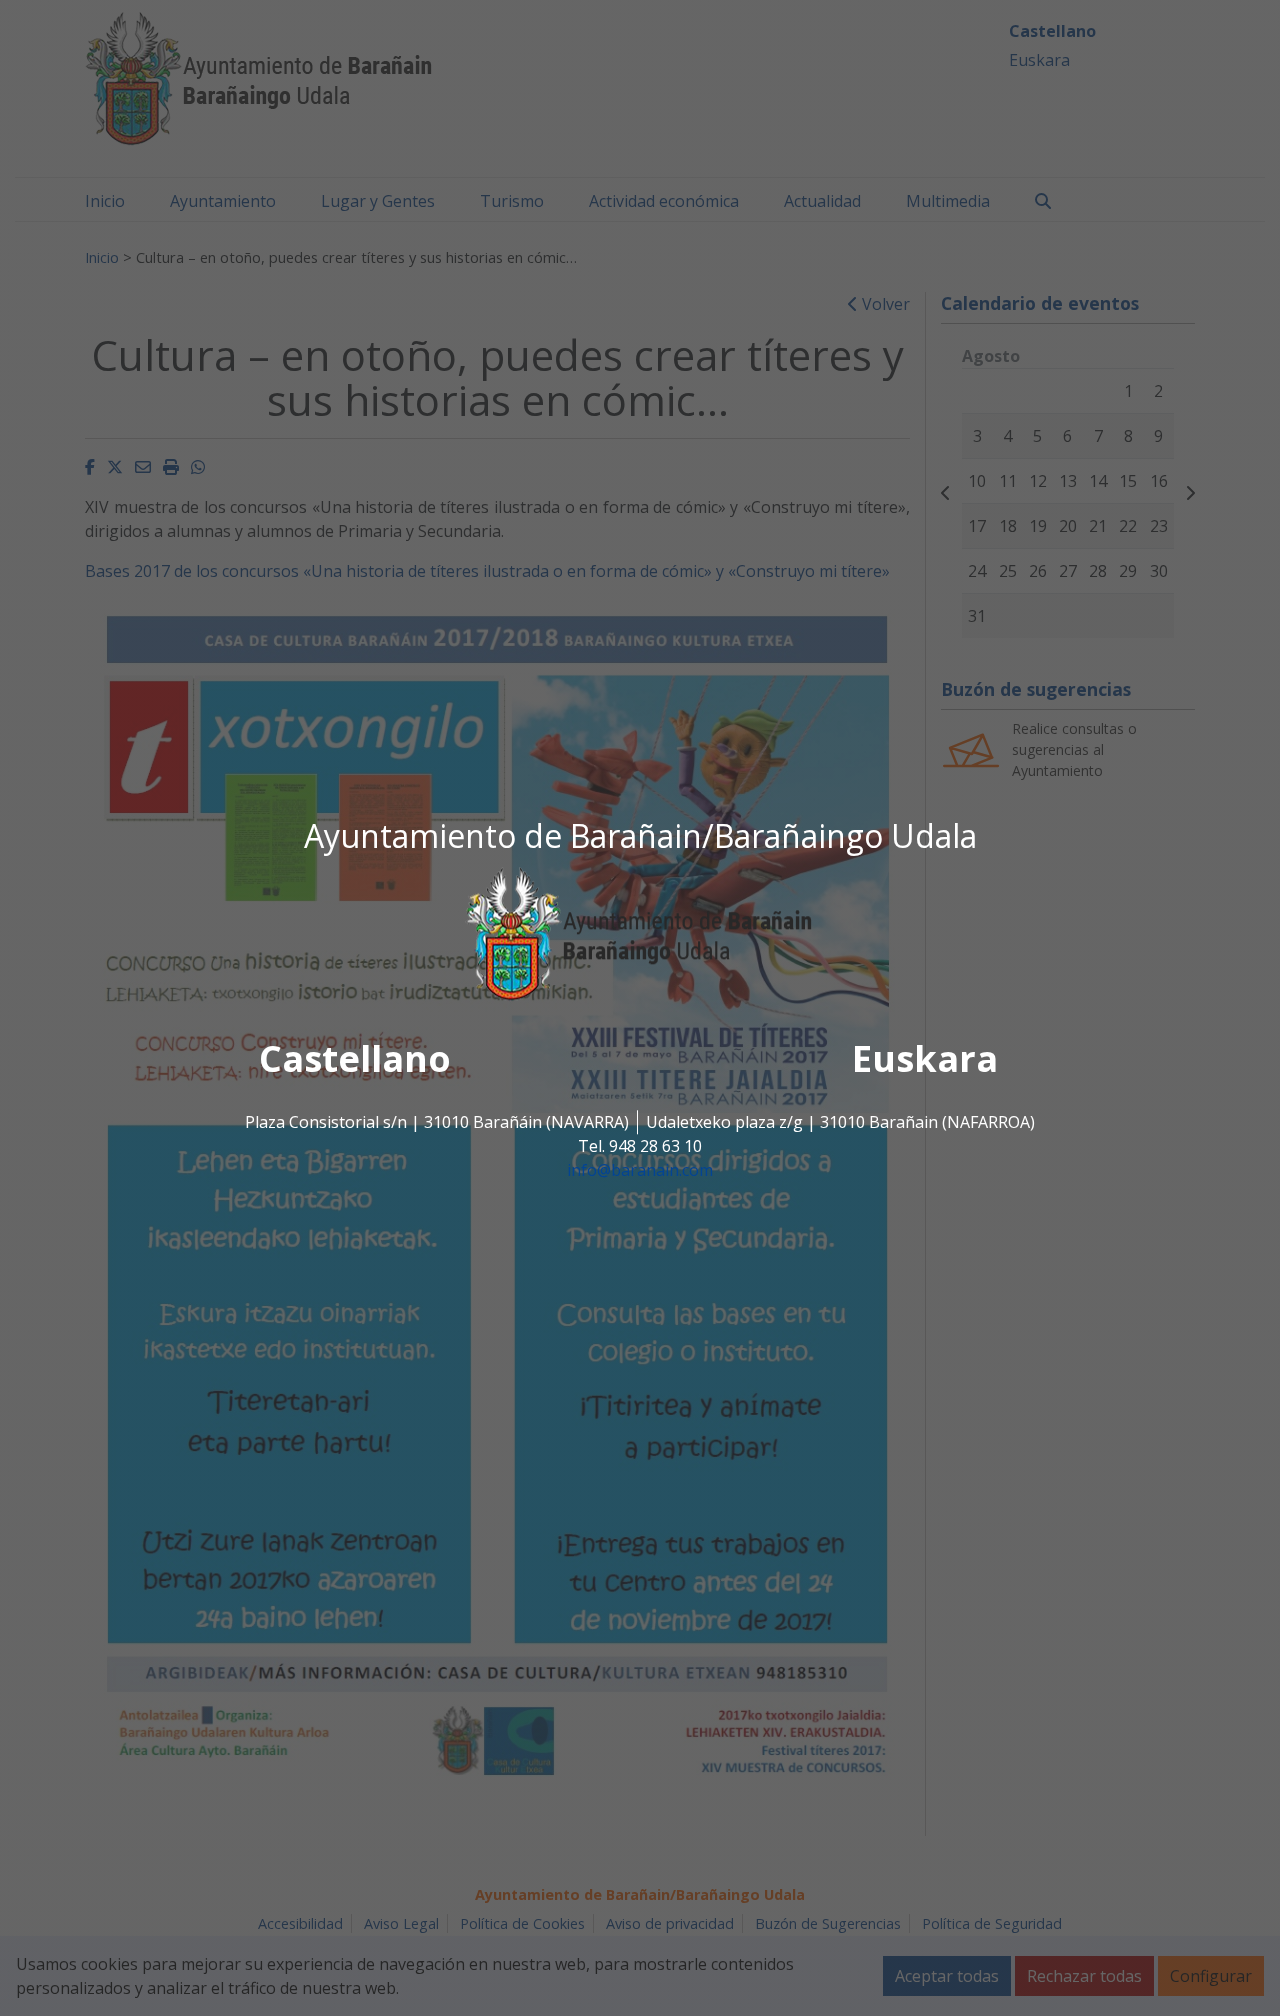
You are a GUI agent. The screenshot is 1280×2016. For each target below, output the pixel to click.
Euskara (925, 1059)
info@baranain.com (640, 1171)
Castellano (355, 1059)
